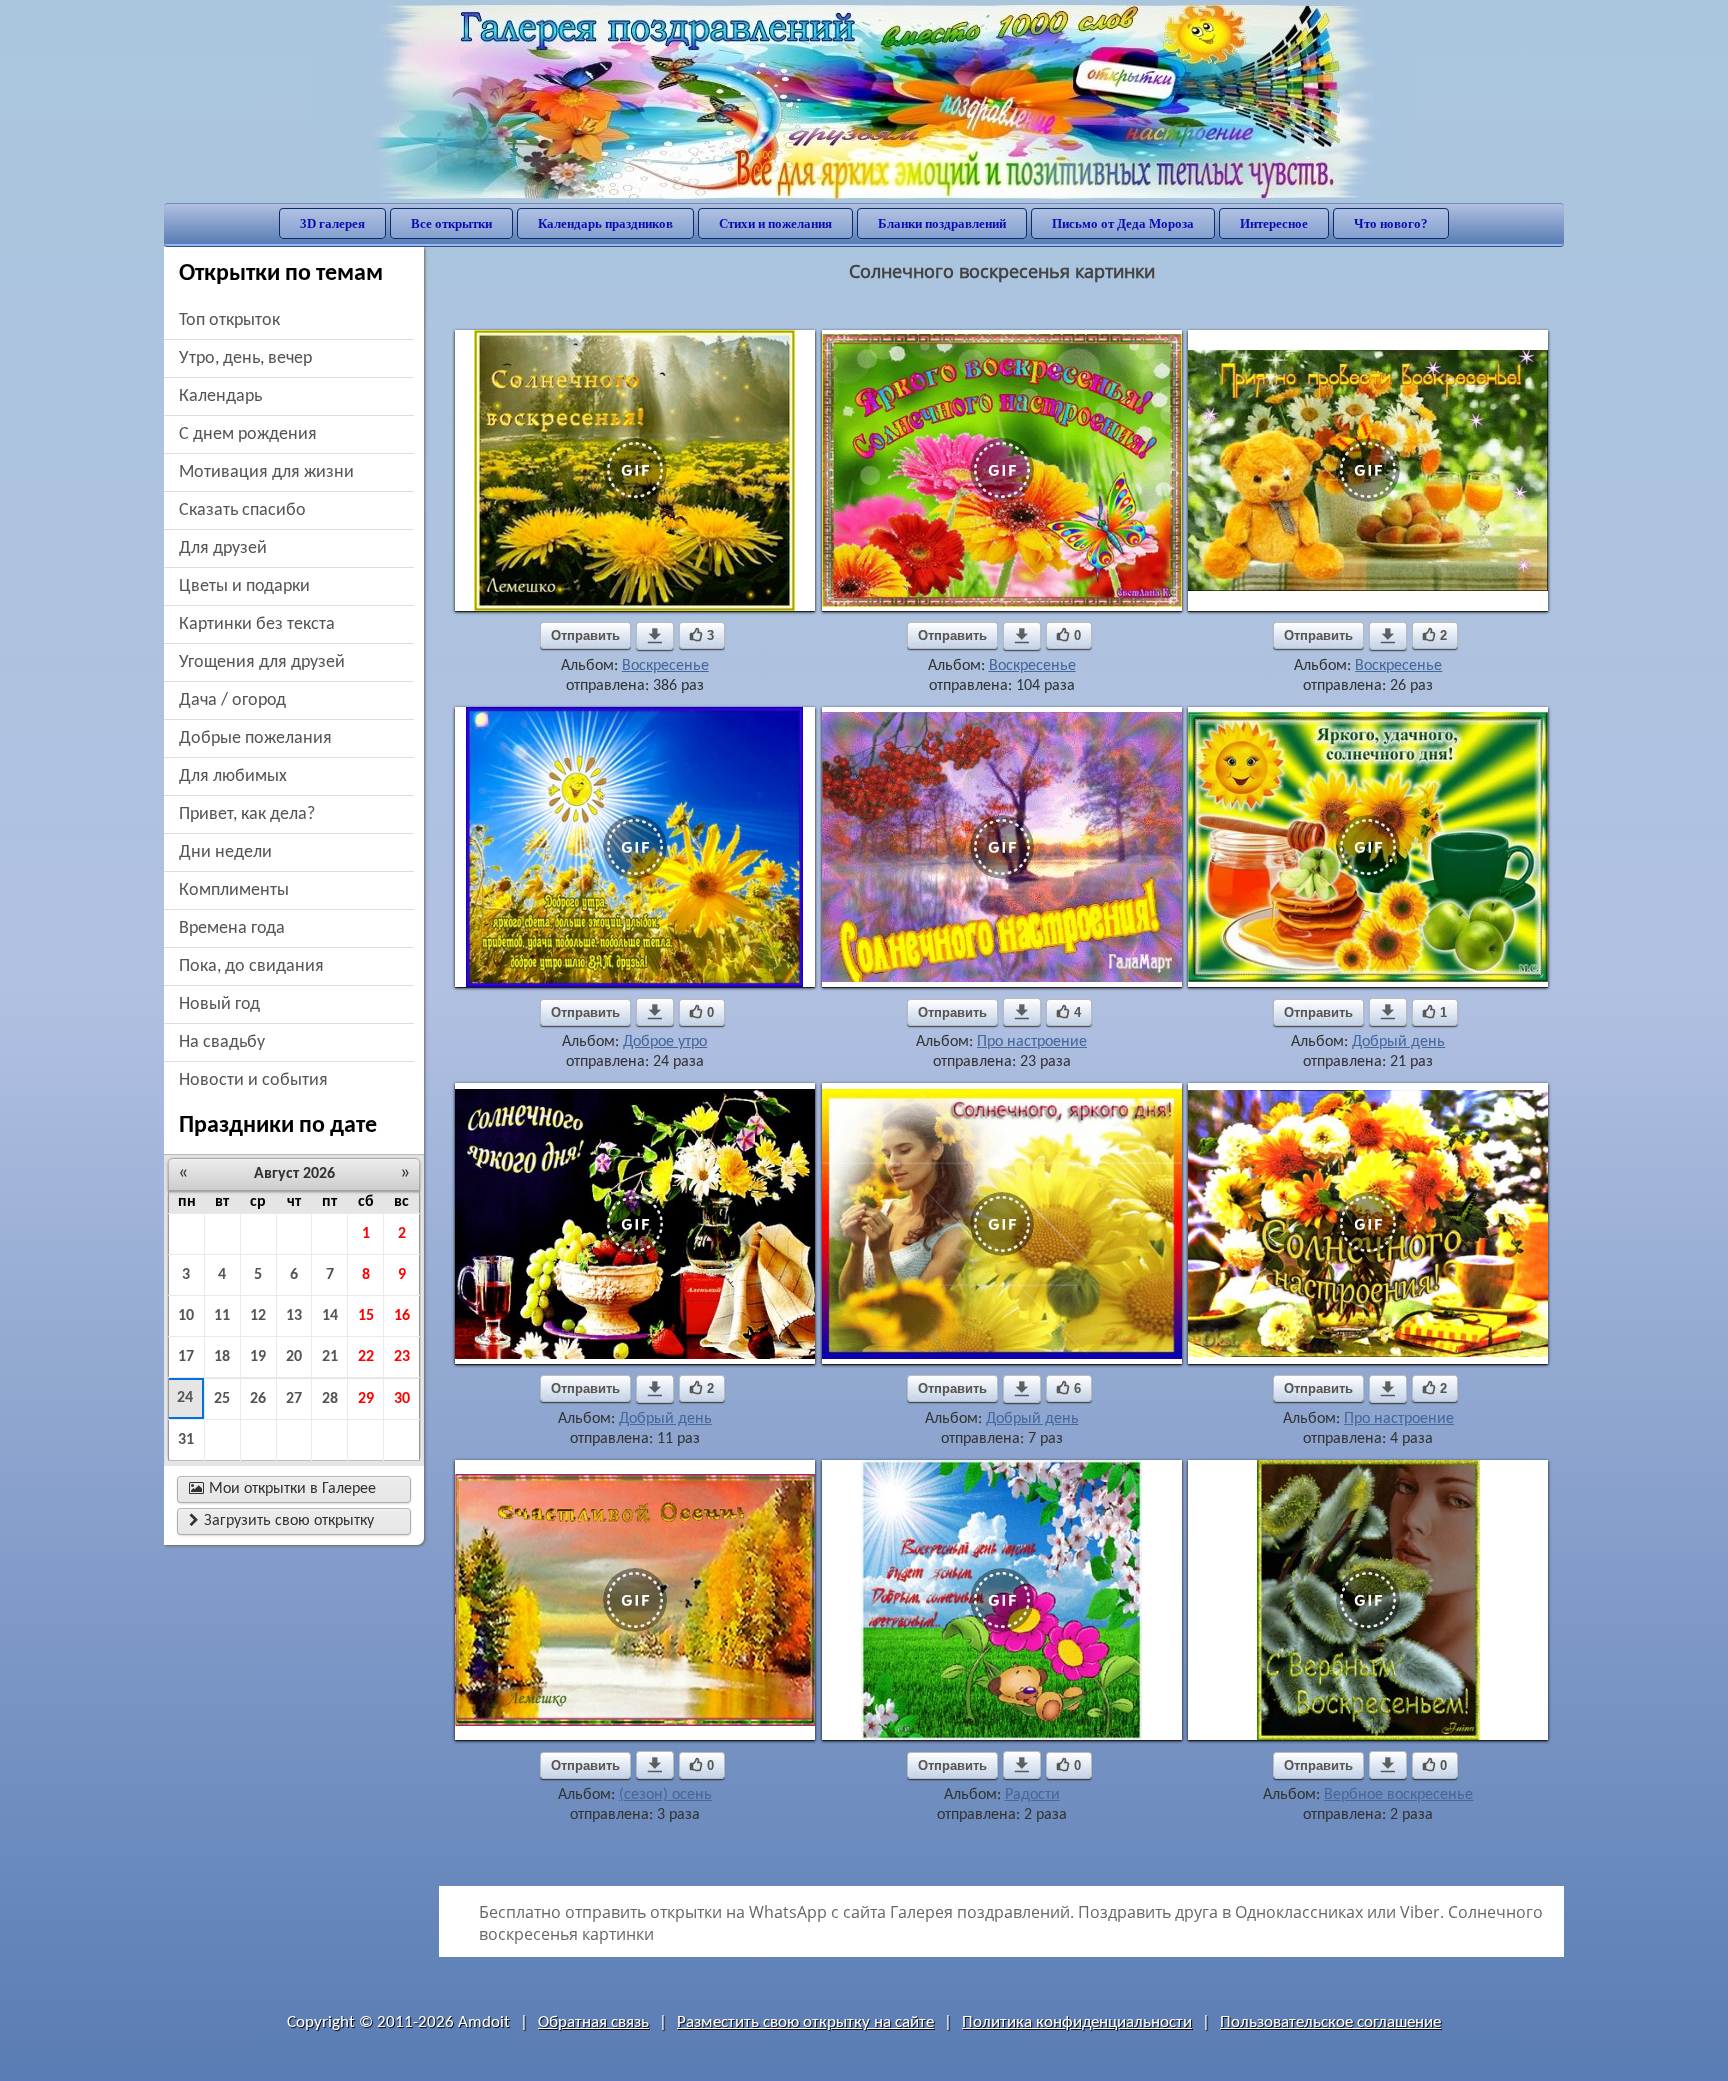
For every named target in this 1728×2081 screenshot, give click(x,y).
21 (330, 1357)
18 (222, 1357)
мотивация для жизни (266, 472)
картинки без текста (257, 624)
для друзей (223, 548)
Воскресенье (665, 666)
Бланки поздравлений (942, 223)
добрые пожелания (255, 738)
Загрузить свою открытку (281, 1521)
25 (222, 1399)
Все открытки (451, 223)
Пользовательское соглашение (1330, 2022)
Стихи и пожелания (775, 223)
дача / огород (232, 700)
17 (186, 1357)
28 (330, 1399)
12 (258, 1316)
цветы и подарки (244, 586)
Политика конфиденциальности (1077, 2022)
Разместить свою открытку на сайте (805, 2022)
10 (186, 1316)
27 (294, 1399)
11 (222, 1316)
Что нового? (1391, 223)
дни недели (225, 852)
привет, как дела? (247, 814)
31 (186, 1440)
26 (258, 1399)
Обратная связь (593, 2022)
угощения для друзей (262, 662)
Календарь (220, 396)
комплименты (234, 890)
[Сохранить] (655, 636)
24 (185, 1398)
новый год (219, 1004)
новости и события (253, 1080)
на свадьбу (222, 1042)
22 (366, 1357)
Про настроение (1032, 1042)
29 (366, 1399)
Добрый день (1398, 1042)
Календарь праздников (605, 223)
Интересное (1274, 223)
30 (402, 1399)
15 (366, 1316)
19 (258, 1357)
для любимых (233, 776)
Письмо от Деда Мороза (1123, 223)
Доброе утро (665, 1042)
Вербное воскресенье (1398, 1795)
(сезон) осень (665, 1795)
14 (330, 1316)
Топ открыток (229, 320)
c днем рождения (248, 434)
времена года (232, 928)
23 (402, 1357)
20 (294, 1357)
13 (294, 1316)
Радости (1032, 1795)
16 (402, 1316)
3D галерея (332, 223)
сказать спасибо (242, 510)
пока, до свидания (251, 966)
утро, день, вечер (245, 358)
